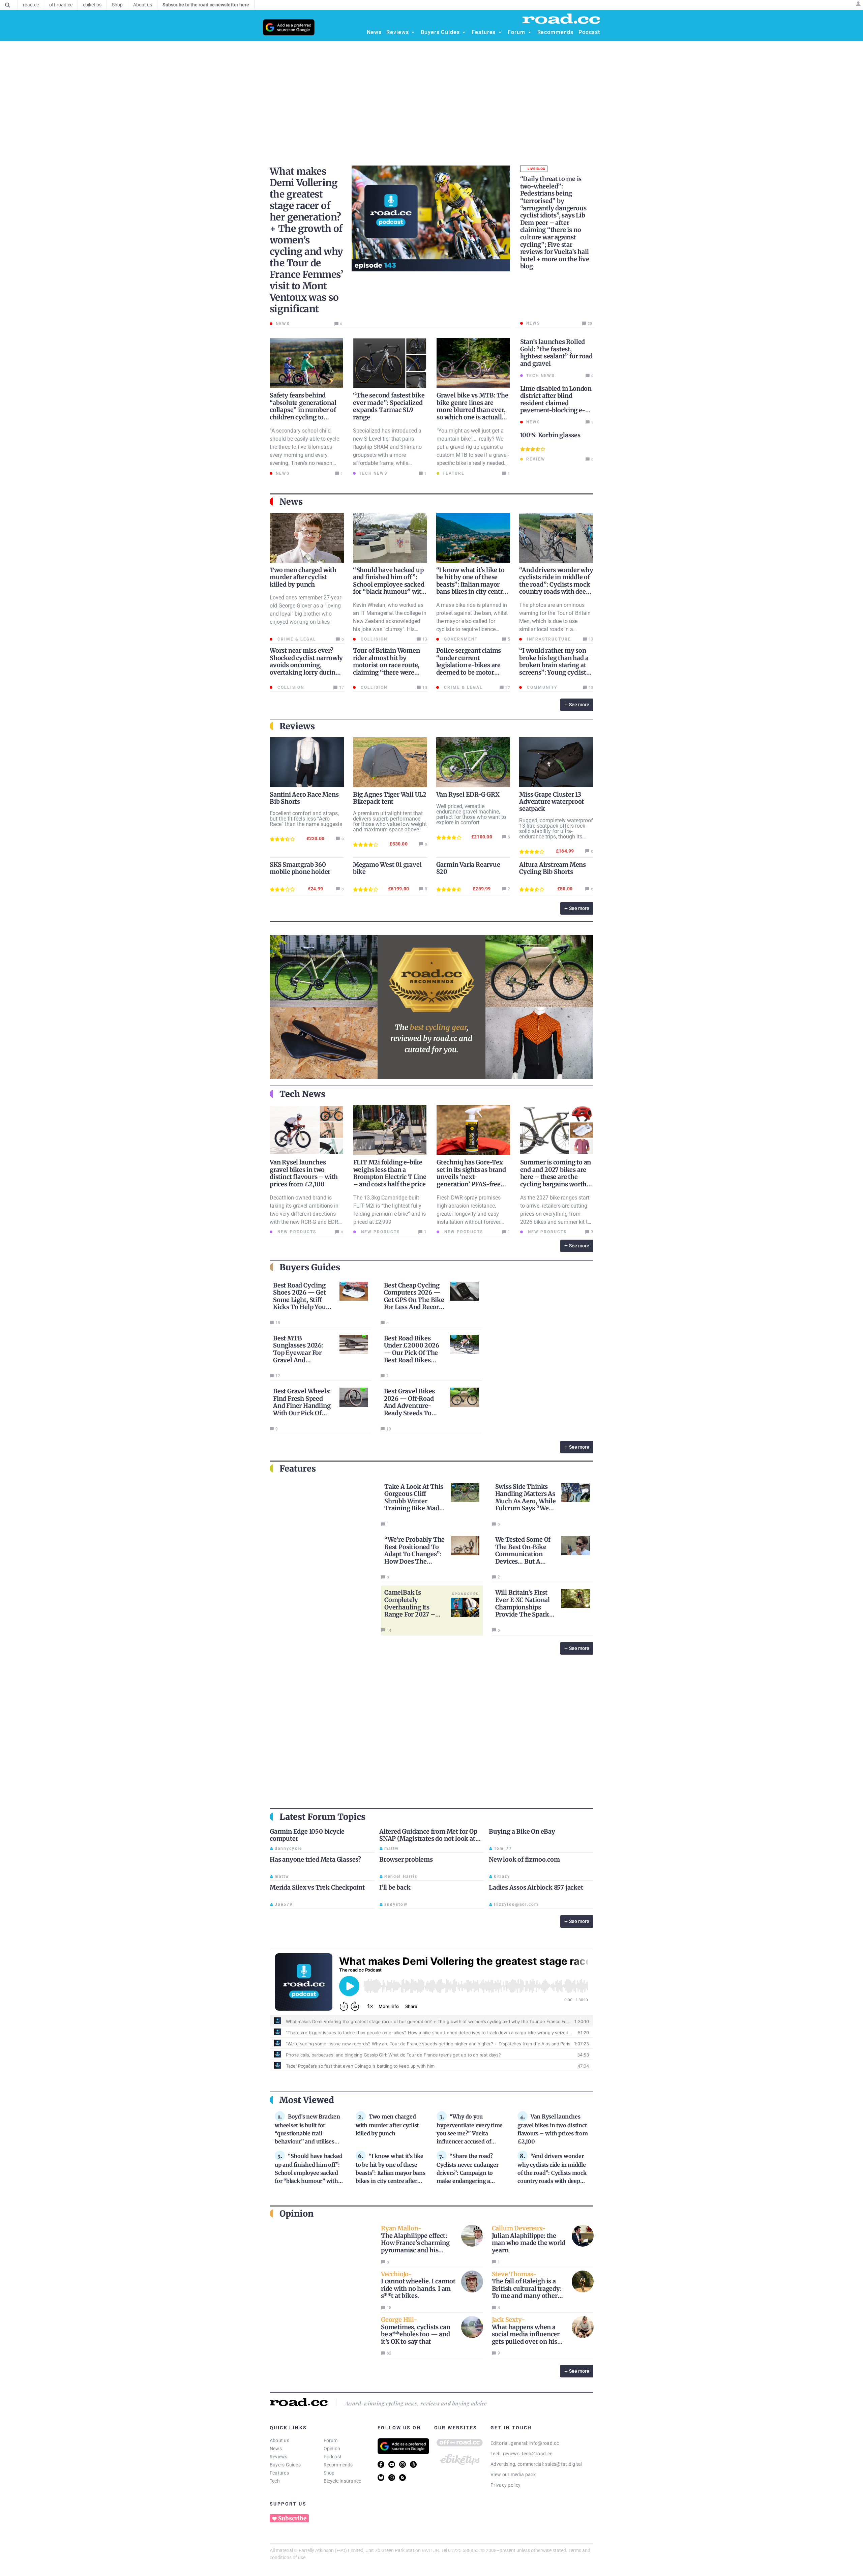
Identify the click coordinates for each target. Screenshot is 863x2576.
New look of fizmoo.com (524, 1859)
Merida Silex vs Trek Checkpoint (317, 1887)
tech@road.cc (537, 2454)
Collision (373, 639)
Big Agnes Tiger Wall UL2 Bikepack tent (390, 798)
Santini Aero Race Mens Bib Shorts (304, 798)
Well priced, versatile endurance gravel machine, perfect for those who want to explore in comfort (471, 814)
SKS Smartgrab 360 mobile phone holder (300, 868)
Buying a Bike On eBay (522, 1831)
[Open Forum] (530, 32)
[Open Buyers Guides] (464, 32)
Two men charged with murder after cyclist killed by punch (303, 577)
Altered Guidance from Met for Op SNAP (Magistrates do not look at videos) (428, 1839)
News (276, 2449)
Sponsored (466, 1594)
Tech (275, 2481)
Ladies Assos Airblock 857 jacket (536, 1887)
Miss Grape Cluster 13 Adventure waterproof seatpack (552, 802)
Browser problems (406, 1859)
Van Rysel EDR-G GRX (468, 794)
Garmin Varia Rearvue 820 (468, 868)
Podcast (333, 2457)
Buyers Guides (285, 2465)
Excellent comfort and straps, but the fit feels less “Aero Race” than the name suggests (306, 819)
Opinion (332, 2449)
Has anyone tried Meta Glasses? (315, 1859)
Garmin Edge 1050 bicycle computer (307, 1835)
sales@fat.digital (564, 2464)
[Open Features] (500, 32)
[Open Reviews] (413, 32)
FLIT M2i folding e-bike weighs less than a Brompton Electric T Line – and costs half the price (390, 1173)
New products (296, 1232)
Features (279, 2473)
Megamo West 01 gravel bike (387, 868)
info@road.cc (544, 2443)
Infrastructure (548, 639)
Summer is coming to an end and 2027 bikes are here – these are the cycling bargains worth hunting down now (556, 1177)
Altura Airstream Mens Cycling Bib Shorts (553, 868)
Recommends (338, 2465)
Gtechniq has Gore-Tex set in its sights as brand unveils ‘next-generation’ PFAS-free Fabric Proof (471, 1177)
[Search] (8, 5)
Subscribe (292, 2518)
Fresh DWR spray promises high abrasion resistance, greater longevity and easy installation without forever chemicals (469, 1214)
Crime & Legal (296, 639)
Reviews (279, 2457)
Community (541, 687)
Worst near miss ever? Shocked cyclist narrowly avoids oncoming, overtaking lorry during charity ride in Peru (306, 665)
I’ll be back (395, 1887)
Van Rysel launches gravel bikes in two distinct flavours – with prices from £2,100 (304, 1173)
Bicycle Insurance (343, 2481)
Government (460, 639)
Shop (329, 2473)
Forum (331, 2440)
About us (279, 2440)
